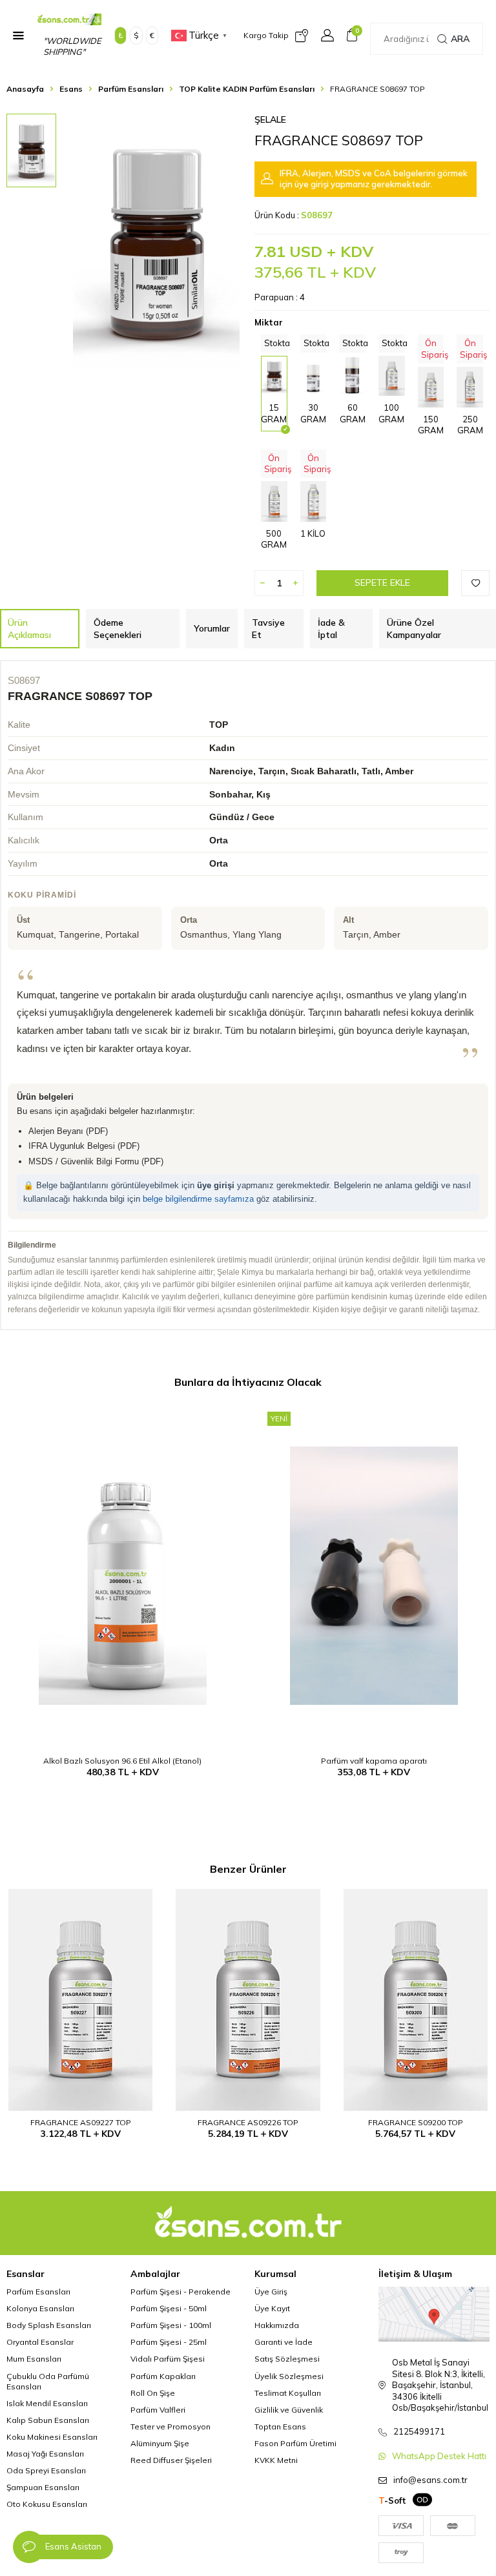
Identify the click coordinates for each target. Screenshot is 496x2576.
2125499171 (419, 2431)
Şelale (270, 119)
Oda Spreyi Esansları (46, 2470)
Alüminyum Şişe (160, 2443)
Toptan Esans (280, 2427)
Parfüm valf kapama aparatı (374, 1761)
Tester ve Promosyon (170, 2427)
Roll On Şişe (153, 2393)
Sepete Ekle (382, 582)
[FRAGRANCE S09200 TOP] (416, 2000)
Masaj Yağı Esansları (45, 2454)
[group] (156, 242)
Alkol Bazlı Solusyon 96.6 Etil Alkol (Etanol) (122, 1761)
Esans (71, 89)
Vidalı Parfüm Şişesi (168, 2359)
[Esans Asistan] (29, 2547)
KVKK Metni (276, 2460)
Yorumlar (212, 628)
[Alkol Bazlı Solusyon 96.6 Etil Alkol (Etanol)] (122, 1576)
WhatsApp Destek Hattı (439, 2456)
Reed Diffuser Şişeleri (171, 2460)
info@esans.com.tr (430, 2480)
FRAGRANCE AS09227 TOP (81, 2122)
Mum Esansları (34, 2359)
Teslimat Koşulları (288, 2393)
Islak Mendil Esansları (47, 2403)
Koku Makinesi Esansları (52, 2437)
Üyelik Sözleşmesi (289, 2376)
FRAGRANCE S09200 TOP (416, 2122)
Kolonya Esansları (40, 2308)
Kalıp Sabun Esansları (48, 2420)
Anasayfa (25, 89)
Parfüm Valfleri (158, 2410)
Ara (460, 39)
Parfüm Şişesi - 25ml (169, 2342)
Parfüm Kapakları (163, 2376)
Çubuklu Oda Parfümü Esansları (48, 2381)
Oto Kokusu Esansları (47, 2504)
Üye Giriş (271, 2292)
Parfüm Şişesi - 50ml (169, 2308)
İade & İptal (331, 629)
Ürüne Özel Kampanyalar (414, 629)
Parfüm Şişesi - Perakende (181, 2292)
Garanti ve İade (284, 2342)
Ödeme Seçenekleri (118, 629)
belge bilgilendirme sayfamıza (198, 1199)
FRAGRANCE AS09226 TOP (248, 2122)
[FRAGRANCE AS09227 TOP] (80, 2000)
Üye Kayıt (272, 2308)
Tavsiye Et (268, 629)
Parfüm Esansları (131, 89)
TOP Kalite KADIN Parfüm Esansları (247, 89)
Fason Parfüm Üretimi (295, 2443)
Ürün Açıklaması (29, 629)
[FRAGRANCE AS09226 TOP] (248, 2000)
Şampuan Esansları (43, 2487)
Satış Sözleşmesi (287, 2359)
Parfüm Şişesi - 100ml (171, 2325)
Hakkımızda (277, 2325)
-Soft (392, 2500)
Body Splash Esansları (49, 2325)
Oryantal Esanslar (40, 2342)
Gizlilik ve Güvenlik (289, 2410)
